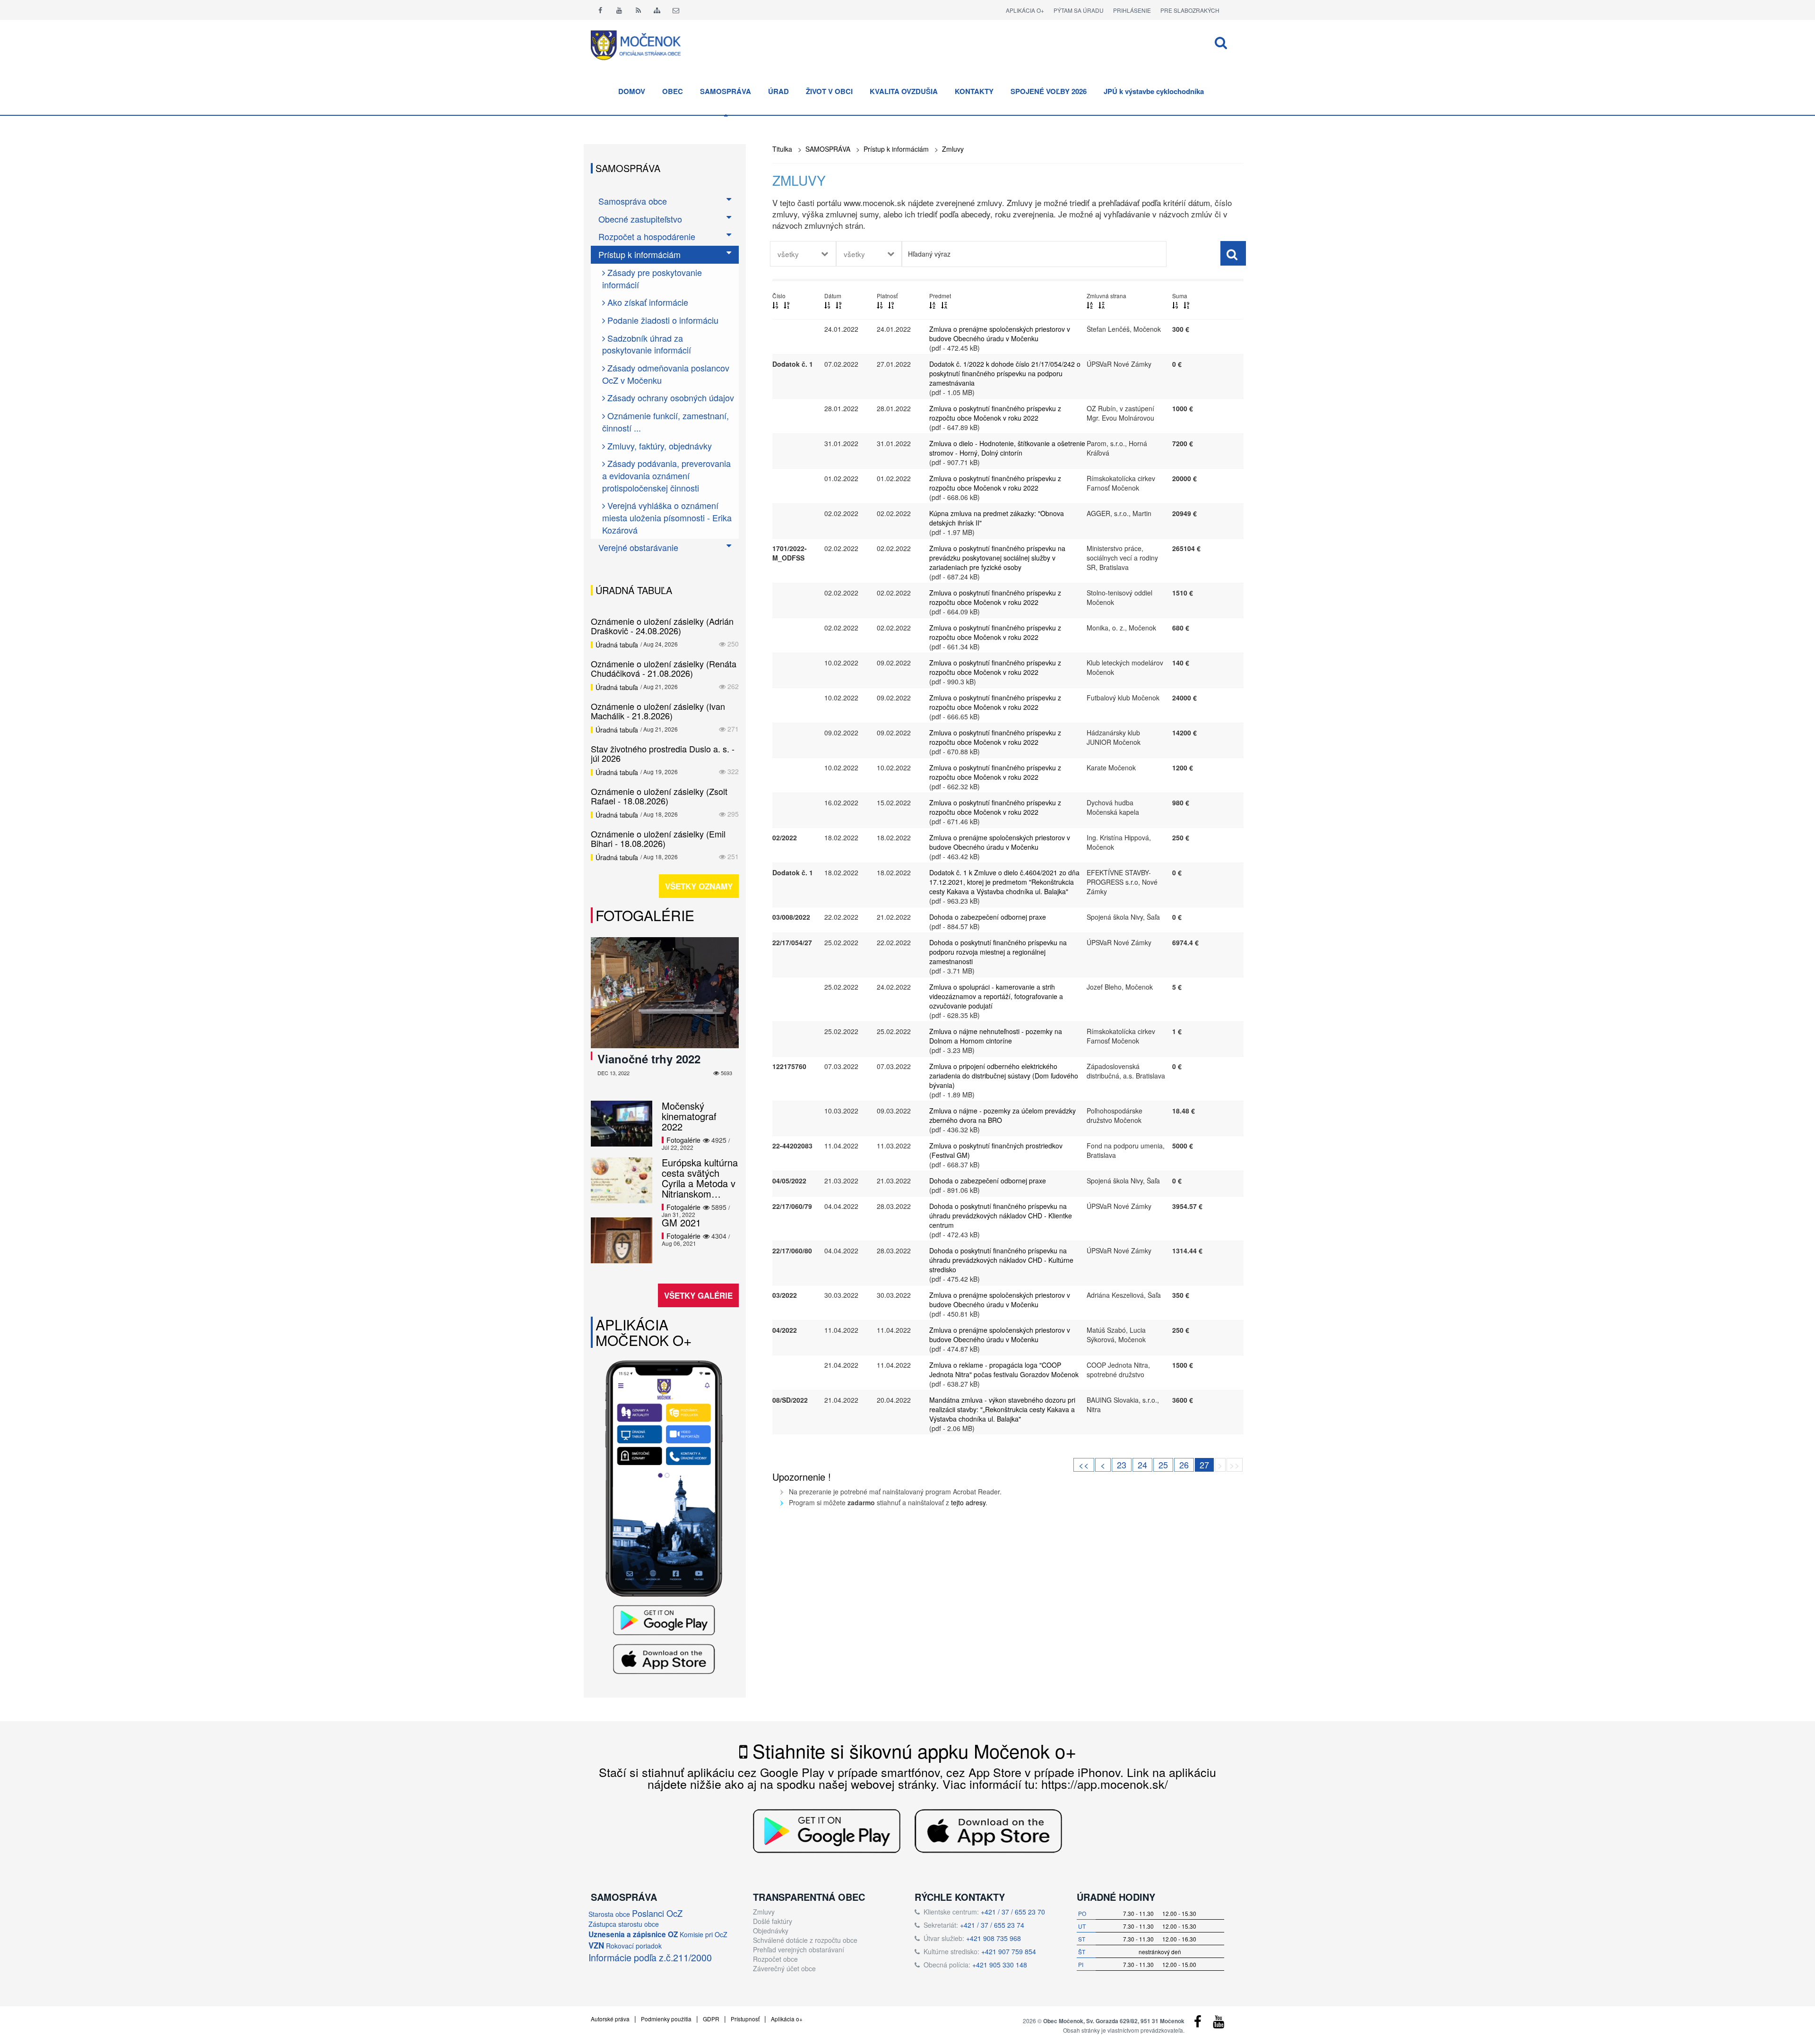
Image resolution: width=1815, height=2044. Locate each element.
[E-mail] (676, 10)
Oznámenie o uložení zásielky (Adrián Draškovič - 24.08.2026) (662, 626)
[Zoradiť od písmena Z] (944, 305)
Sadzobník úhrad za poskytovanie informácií (647, 344)
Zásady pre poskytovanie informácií (652, 278)
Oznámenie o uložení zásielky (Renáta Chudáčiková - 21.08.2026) (664, 668)
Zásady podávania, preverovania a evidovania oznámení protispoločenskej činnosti (666, 475)
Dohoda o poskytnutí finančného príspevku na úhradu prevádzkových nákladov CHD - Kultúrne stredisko (1001, 1260)
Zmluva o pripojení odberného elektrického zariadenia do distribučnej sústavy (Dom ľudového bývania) (1004, 1076)
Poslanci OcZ (657, 1913)
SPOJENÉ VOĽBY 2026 (1049, 91)
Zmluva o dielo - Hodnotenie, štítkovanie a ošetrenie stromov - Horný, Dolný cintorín (1007, 448)
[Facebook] (600, 10)
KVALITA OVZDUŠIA (904, 91)
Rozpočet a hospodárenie (647, 236)
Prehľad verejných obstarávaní (799, 1949)
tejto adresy (968, 1502)
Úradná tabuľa (617, 645)
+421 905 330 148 (1000, 1965)
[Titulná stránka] (643, 44)
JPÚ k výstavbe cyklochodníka (1154, 91)
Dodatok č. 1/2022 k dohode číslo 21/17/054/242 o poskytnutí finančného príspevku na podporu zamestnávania (1005, 373)
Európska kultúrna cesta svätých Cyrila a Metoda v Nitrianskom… (700, 1178)
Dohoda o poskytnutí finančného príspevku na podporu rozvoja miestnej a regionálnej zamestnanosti (998, 952)
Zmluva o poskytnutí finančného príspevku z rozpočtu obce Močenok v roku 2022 (995, 413)
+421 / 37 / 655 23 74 (992, 1925)
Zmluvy (953, 149)
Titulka (782, 149)
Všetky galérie (698, 1295)
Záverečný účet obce (784, 1968)
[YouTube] (1219, 2024)
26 (1184, 1465)
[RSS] (638, 10)
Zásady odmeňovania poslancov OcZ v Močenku (666, 374)
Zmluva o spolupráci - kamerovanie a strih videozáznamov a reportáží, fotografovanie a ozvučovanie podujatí (996, 996)
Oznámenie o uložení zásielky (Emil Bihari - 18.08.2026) (658, 838)
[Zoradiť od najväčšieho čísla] (786, 305)
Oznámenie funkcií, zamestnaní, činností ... (665, 422)
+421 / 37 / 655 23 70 (1013, 1912)
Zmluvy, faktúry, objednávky (658, 446)
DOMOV (632, 91)
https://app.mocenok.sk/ (1105, 1784)
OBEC (673, 91)
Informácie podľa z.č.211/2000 (650, 1957)
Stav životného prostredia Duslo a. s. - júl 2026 (663, 753)
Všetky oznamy (699, 886)
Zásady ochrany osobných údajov (670, 397)
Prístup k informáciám (896, 149)
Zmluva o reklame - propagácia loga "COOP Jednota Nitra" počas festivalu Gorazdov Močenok (1004, 1370)
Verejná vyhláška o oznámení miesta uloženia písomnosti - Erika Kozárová (667, 517)
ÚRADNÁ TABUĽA (634, 590)
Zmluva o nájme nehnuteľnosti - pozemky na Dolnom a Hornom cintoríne (996, 1036)
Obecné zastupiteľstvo (640, 219)
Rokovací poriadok (634, 1946)
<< (1084, 1465)
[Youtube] (619, 10)
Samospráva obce (633, 201)
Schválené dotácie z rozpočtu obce (805, 1940)
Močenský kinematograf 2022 (689, 1116)
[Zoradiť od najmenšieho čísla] (775, 305)
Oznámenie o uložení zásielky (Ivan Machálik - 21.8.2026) (658, 711)
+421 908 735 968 (994, 1938)
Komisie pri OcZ (704, 1934)
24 (1142, 1465)
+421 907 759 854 (1009, 1951)
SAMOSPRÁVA (726, 91)
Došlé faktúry (773, 1921)
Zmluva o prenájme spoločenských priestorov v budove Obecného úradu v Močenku (1000, 334)
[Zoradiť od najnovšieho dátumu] (827, 305)
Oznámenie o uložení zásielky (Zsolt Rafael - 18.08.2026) (659, 796)
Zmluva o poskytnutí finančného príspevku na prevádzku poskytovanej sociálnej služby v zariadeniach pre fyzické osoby (997, 558)
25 (1163, 1465)
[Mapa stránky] (657, 10)
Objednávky (771, 1931)
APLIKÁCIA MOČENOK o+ (644, 1332)
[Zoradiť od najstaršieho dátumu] (838, 305)
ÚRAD (778, 91)
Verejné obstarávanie (638, 547)
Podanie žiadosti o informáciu (662, 320)
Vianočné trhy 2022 (649, 1059)
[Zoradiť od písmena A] (932, 305)
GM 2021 (681, 1222)
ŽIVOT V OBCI (829, 91)
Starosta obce (609, 1914)
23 (1122, 1465)
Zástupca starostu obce (624, 1924)
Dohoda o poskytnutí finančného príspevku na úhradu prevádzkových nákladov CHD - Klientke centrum (1001, 1216)
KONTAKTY (974, 91)
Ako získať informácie (647, 302)
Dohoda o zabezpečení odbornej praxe (988, 917)
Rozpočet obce (775, 1959)
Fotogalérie (645, 915)
